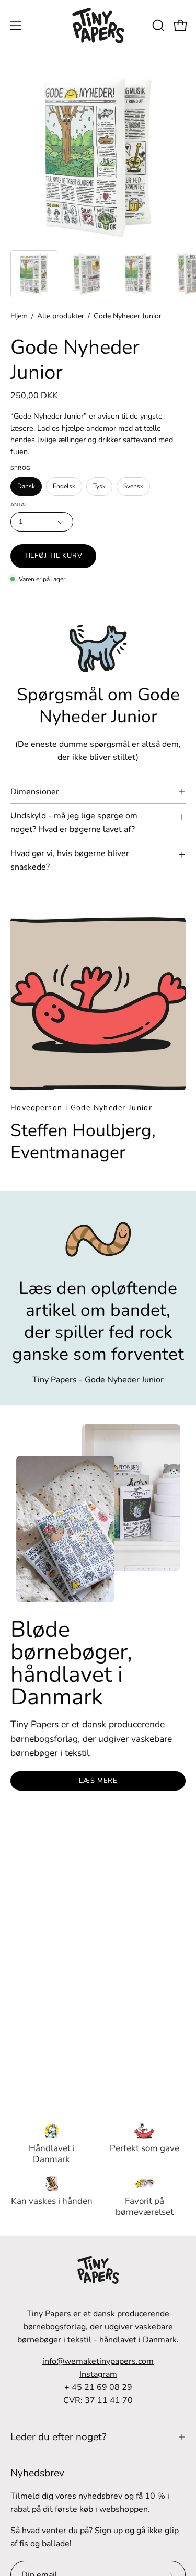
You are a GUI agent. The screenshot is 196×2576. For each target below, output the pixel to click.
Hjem (19, 316)
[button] (157, 26)
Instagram (98, 2374)
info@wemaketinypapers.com (98, 2361)
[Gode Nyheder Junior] (34, 274)
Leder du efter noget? (59, 2437)
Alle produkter (61, 316)
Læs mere (98, 1781)
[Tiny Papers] (98, 26)
